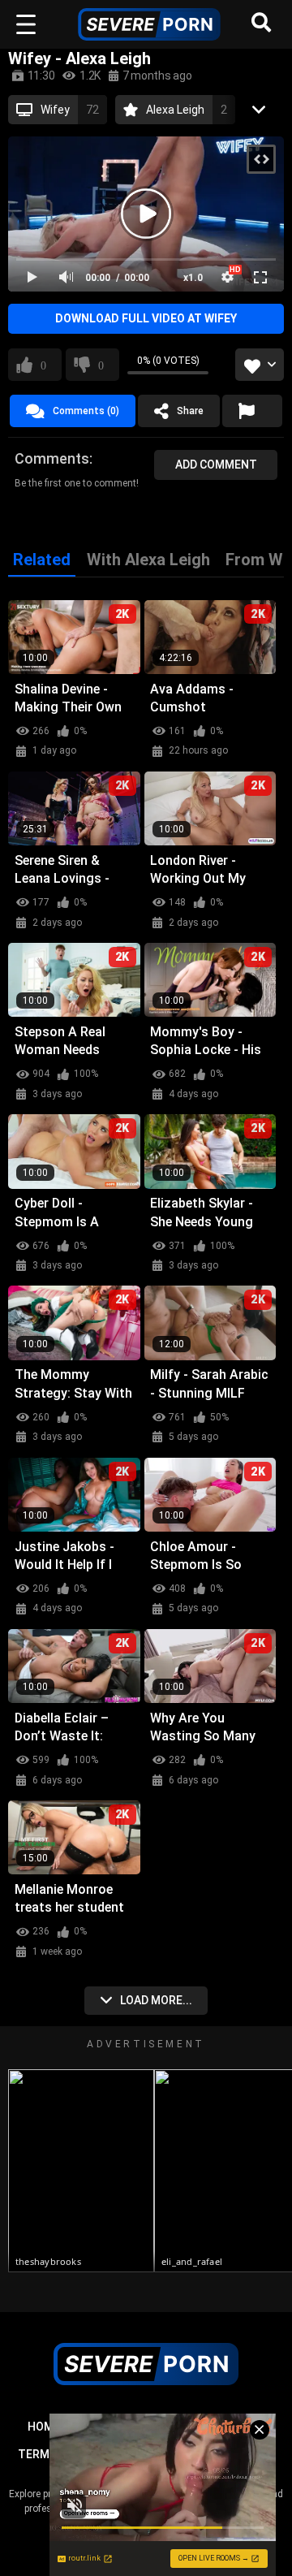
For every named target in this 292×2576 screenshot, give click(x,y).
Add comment (216, 465)
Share (190, 411)
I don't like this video (101, 365)
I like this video (43, 365)
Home (44, 2427)
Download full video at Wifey (146, 318)
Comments (52, 458)
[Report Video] (252, 411)
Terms (37, 2454)
